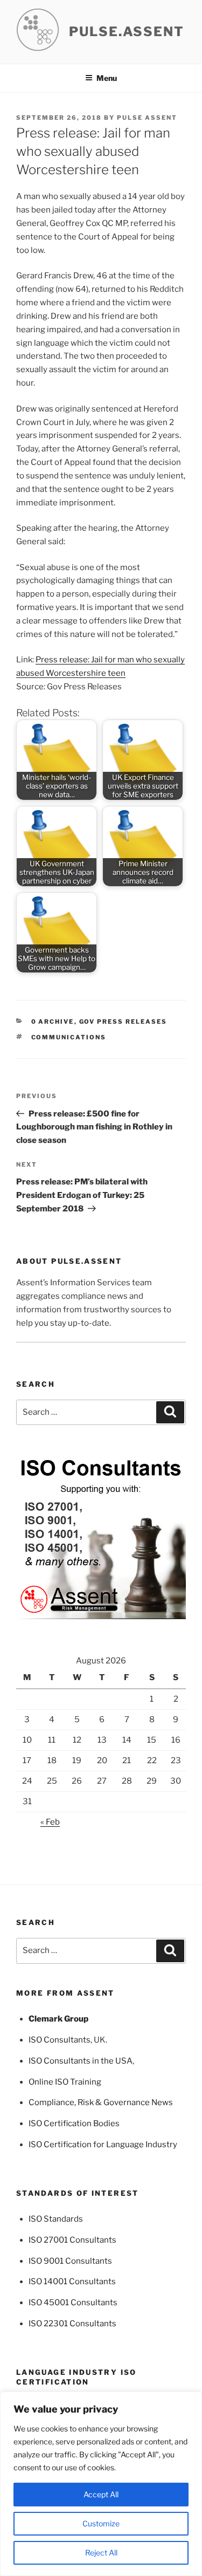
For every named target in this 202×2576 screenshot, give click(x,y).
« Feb (50, 1822)
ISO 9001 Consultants (70, 2261)
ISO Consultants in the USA (81, 2061)
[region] (101, 2484)
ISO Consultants (60, 2040)
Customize (101, 2523)
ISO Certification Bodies (74, 2123)
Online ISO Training (65, 2082)
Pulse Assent (147, 118)
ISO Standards (56, 2219)
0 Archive (53, 1022)
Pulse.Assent (127, 32)
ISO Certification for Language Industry (103, 2145)
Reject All (101, 2553)
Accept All (101, 2494)
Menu (107, 78)
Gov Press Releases (123, 1022)
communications (69, 1037)
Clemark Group (58, 2019)
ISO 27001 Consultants (72, 2240)
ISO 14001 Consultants (72, 2282)
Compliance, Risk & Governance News (101, 2102)
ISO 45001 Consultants (73, 2303)
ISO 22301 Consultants (72, 2324)
